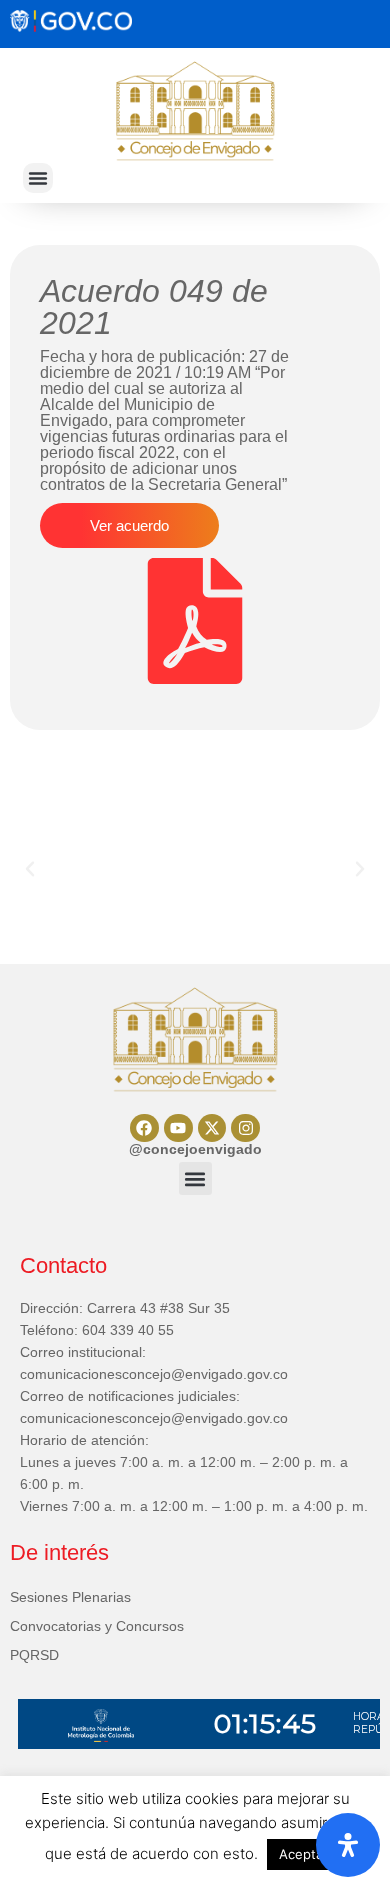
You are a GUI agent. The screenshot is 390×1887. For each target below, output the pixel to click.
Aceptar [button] (303, 1854)
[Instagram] (245, 1128)
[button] (38, 178)
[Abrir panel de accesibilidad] (348, 1845)
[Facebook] (144, 1128)
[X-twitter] (212, 1128)
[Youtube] (178, 1128)
